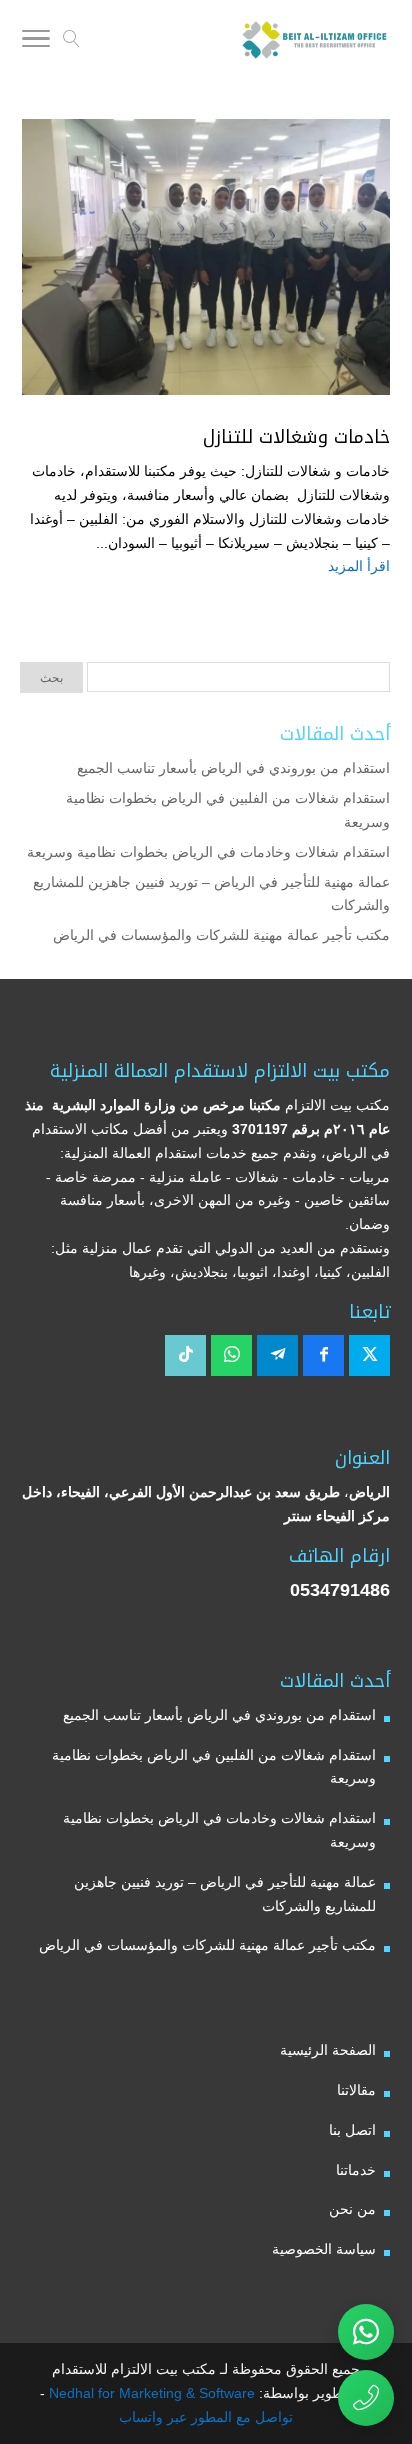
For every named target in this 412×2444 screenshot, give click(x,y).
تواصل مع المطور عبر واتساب (206, 2417)
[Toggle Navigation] (36, 42)
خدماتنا (356, 2170)
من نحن (352, 2209)
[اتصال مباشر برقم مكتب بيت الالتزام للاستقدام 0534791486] (366, 2398)
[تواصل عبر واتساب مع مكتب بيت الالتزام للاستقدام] (366, 2332)
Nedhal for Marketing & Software (150, 2393)
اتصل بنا (352, 2130)
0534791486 (340, 1590)
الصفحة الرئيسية (328, 2050)
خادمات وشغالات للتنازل (296, 437)
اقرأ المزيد (359, 566)
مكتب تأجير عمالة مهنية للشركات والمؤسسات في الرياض (221, 935)
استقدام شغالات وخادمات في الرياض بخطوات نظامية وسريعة (208, 852)
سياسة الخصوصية (324, 2249)
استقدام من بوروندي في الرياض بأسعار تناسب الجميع (233, 768)
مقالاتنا (356, 2090)
